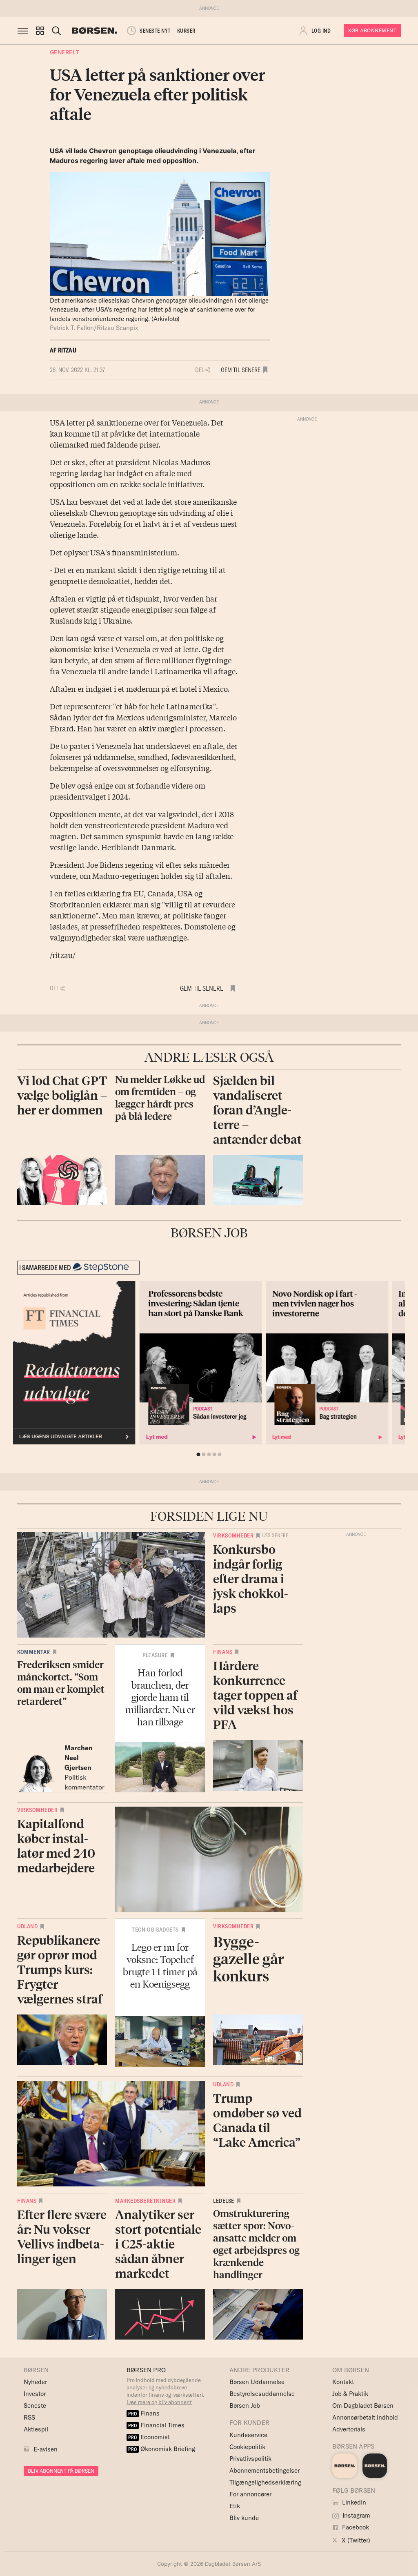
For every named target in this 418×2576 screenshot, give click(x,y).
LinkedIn (353, 2502)
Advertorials (349, 2429)
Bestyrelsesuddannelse (262, 2394)
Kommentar (34, 1652)
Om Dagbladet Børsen (363, 2406)
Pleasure (155, 1655)
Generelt (65, 52)
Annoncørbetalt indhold (365, 2417)
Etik (235, 2506)
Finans (223, 1652)
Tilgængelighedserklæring (265, 2482)
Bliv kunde (244, 2518)
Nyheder (35, 2382)
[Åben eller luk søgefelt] (56, 31)
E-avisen (46, 2449)
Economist (149, 2437)
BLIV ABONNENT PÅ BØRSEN (61, 2471)
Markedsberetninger (145, 2201)
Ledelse (224, 2201)
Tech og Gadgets (155, 1930)
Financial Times (156, 2425)
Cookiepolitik (247, 2447)
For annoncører (250, 2494)
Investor (35, 2394)
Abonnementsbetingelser (265, 2470)
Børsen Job (245, 2406)
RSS (29, 2417)
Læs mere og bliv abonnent (159, 2402)
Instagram (356, 2515)
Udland (27, 1926)
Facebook (355, 2527)
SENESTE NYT (155, 31)
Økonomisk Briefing (162, 2449)
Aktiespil (36, 2429)
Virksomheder (233, 1535)
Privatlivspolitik (250, 2459)
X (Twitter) (355, 2540)
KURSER (186, 31)
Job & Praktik (350, 2394)
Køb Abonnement (372, 30)
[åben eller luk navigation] (24, 31)
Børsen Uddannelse (257, 2382)
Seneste (35, 2406)
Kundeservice (248, 2435)
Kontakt (343, 2382)
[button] (40, 31)
